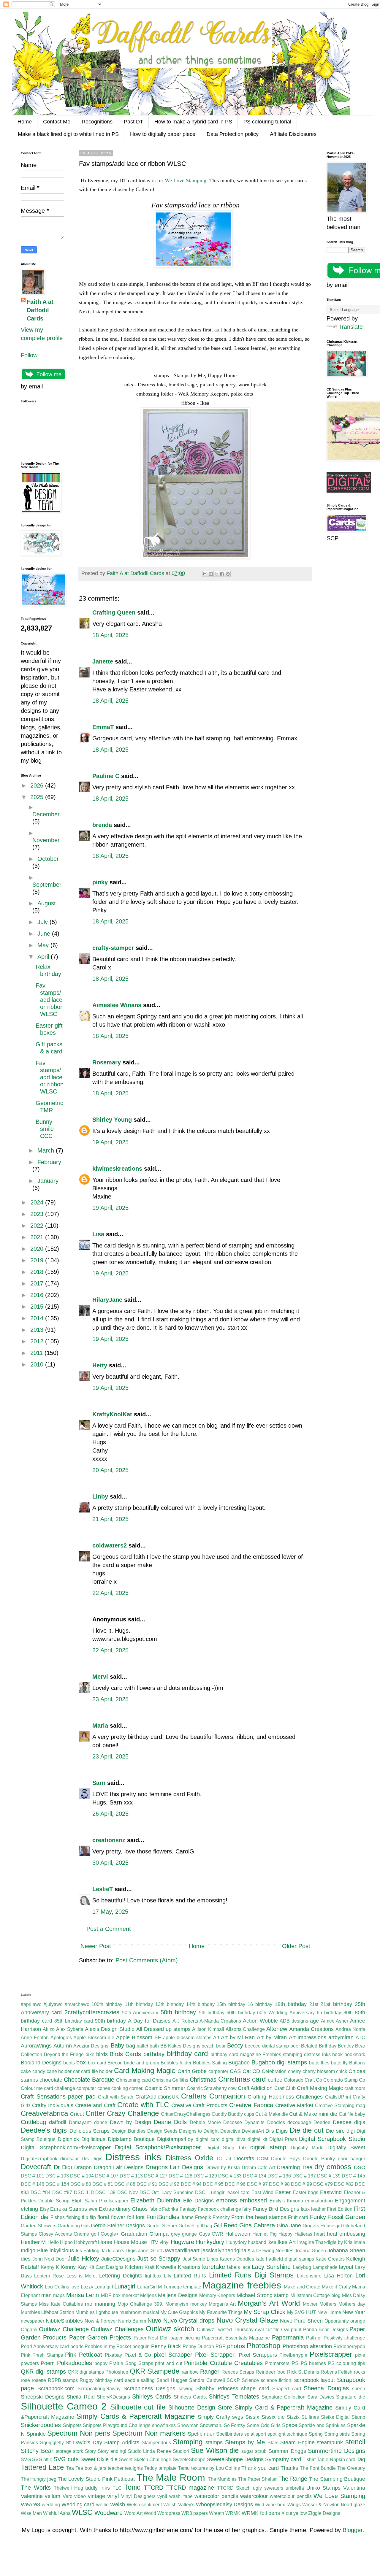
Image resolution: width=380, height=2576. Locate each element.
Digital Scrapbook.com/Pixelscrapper (66, 2148)
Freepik (203, 2217)
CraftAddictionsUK (157, 2097)
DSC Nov (128, 2192)
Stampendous (156, 2443)
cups (249, 2114)
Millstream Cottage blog (315, 2295)
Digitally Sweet (346, 2148)
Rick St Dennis (303, 2372)
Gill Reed (225, 2225)
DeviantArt (253, 2131)
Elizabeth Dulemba (155, 2200)
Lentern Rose (49, 2276)
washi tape (181, 2496)
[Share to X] (216, 574)
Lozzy (87, 2287)
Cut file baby (352, 2114)
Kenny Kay (74, 2267)
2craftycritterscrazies (92, 2012)
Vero (68, 2496)
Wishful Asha (57, 2513)
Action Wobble (260, 2021)
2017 (38, 1283)
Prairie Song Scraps (131, 2363)
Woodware (109, 2513)
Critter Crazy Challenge (122, 2113)
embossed (253, 2200)
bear (221, 2046)
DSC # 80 (81, 2184)
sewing (186, 2389)
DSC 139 (105, 2192)
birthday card (187, 2054)
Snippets (72, 2425)
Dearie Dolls (170, 2122)
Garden (355, 2217)
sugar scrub (254, 2451)
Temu (184, 2468)
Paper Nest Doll (151, 2338)
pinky (100, 882)
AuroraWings (36, 2046)
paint (296, 2330)
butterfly (339, 2063)
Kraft (149, 2267)
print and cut (169, 2363)
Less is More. (82, 2276)
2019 (38, 1260)
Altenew (277, 2029)
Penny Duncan (198, 2346)
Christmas (203, 2080)
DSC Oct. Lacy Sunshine (167, 2192)
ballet (142, 2046)
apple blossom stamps (187, 2038)
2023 (38, 1214)
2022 (38, 1226)
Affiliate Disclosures (293, 134)
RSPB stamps (63, 2380)
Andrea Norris (350, 2029)
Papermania (288, 2337)
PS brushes (313, 2363)
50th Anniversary (140, 2013)
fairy (247, 2209)
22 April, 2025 (110, 1593)
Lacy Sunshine (271, 2267)
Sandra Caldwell (207, 2380)
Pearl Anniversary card (45, 2346)
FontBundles (163, 2217)
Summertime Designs (337, 2451)
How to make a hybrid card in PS (193, 122)
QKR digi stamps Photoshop (98, 2372)
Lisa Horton (338, 2276)
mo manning (100, 2304)
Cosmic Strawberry (207, 2088)
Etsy (44, 2209)
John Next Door (49, 2259)
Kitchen (134, 2267)
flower (118, 2217)
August (47, 903)
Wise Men (31, 2513)
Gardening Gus (74, 2226)
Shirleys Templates (234, 2396)
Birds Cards (125, 2054)
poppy (101, 2363)
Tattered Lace (42, 2467)
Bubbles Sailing (210, 2063)
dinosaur (69, 2159)
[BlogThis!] (211, 574)
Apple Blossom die (94, 2038)
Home (25, 122)
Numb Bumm (132, 2321)
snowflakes (164, 2425)
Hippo (66, 2242)
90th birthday (110, 2021)
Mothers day (352, 2304)
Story (90, 2451)
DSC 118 (84, 2192)
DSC (360, 2167)
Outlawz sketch (170, 2329)
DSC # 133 (230, 2176)
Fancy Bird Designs (276, 2209)
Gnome (81, 2234)
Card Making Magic (145, 2071)
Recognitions (97, 122)
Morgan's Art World (269, 2303)
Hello (53, 2242)
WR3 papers (195, 2513)
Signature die (351, 2397)
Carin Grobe (192, 2071)
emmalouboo (319, 2201)
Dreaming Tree (295, 2167)
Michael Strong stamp (263, 2295)
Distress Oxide (190, 2158)
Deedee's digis (44, 2130)
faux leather (313, 2209)
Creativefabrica (44, 2113)
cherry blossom (319, 2071)
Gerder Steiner (162, 2226)
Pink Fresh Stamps (42, 2355)
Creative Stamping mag (340, 2106)
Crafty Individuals (53, 2105)
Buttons (357, 2063)
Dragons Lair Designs (174, 2167)
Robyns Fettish (337, 2372)
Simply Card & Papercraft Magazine (284, 2407)
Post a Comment (109, 1929)
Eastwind (331, 2192)
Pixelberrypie (293, 2355)
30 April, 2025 (110, 1863)
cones (104, 2088)
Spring (316, 2434)
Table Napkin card (336, 2460)
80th (348, 2013)
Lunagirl (125, 2286)
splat (249, 2434)
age (314, 2021)
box (81, 2062)
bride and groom (142, 2063)
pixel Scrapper (173, 2355)
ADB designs (294, 2021)
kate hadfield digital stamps (285, 2259)
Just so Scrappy (159, 2258)
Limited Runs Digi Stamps (251, 2275)
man (46, 2295)
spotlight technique (288, 2434)
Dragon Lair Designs (119, 2167)
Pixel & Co (138, 2355)
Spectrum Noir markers (149, 2433)
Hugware (182, 2242)
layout (346, 2267)
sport (261, 2434)
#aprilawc (31, 2004)
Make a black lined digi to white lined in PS (68, 134)
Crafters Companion (213, 2096)
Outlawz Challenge (64, 2329)
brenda (102, 825)
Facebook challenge (219, 2209)
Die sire (335, 2131)
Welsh (118, 2504)
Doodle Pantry (319, 2159)
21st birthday (336, 2004)
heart (319, 2234)
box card (97, 2063)
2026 (38, 785)
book (337, 2054)
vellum (53, 2496)
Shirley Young (112, 1120)
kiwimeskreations (117, 1169)
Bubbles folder (176, 2063)
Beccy (235, 2045)
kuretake (214, 2267)
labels (233, 2267)
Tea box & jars (91, 2468)
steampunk (330, 2442)
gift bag (205, 2226)
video (80, 2496)
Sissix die (273, 2417)
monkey (199, 2304)
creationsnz (109, 1840)
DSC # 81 (103, 2184)
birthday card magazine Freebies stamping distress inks (270, 2054)
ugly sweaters (268, 2488)
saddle (132, 2380)
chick (342, 2071)
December (46, 814)
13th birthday (170, 2004)
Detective (230, 2131)
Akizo (49, 2029)
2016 (38, 1295)
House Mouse (130, 2242)
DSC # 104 (82, 2176)
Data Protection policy (233, 134)
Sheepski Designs (43, 2397)
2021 (38, 1237)
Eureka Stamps (69, 2209)
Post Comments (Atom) (147, 1960)
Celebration (274, 2071)
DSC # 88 (125, 2184)
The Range (293, 2479)
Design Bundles (128, 2131)
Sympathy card (283, 2459)
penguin (141, 2346)
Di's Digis (277, 2131)
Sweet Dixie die (99, 2459)
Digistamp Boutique (131, 2139)
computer (86, 2088)
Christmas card (242, 2079)
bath (154, 2046)
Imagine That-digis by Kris (325, 2242)
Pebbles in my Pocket (108, 2346)
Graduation (134, 2234)
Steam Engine (297, 2442)
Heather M (33, 2242)
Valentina (354, 2488)
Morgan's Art (222, 2304)
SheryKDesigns (113, 2397)
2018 (38, 1272)
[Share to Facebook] (222, 574)
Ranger (210, 2372)
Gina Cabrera (257, 2225)
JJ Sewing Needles (273, 2251)
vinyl (113, 2496)
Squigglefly (52, 2443)
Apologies (61, 2038)
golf (95, 2234)
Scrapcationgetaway (99, 2389)
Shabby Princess (217, 2388)
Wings (294, 2505)
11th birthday (139, 2004)
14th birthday (200, 2004)
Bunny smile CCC (45, 1129)
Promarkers (277, 2363)
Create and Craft (95, 2105)
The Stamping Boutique (337, 2479)
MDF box (111, 2295)
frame (188, 2217)
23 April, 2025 (110, 1699)
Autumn (63, 2046)
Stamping (188, 2442)
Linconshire (309, 2276)
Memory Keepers (217, 2295)
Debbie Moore (205, 2122)
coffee (275, 2080)
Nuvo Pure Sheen (301, 2321)
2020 (38, 1249)
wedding (51, 2505)
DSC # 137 (304, 2176)
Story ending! (112, 2451)
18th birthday (291, 2004)
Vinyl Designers (138, 2496)
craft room (355, 2088)
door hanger (351, 2159)
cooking (120, 2088)
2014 (38, 1318)
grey (176, 2234)
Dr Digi (63, 2167)
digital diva (234, 2139)
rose (25, 2380)
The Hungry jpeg (39, 2479)
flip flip (89, 2217)
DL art (224, 2159)
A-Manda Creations (220, 2021)
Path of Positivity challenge (336, 2338)
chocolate (51, 2080)
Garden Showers (39, 2226)
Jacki (106, 2251)
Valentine (32, 2496)
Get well (187, 2226)
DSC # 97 (257, 2184)
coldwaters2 (110, 1545)
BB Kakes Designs (180, 2046)
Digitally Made (307, 2148)
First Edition (340, 2209)
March (47, 1150)
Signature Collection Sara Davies (298, 2397)
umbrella (295, 2488)
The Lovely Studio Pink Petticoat (96, 2479)
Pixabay (113, 2355)
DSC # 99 (301, 2184)
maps (59, 2295)
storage (64, 2451)
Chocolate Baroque (89, 2080)
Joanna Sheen (310, 2251)
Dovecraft (36, 2167)
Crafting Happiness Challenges (285, 2097)
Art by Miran (272, 2037)
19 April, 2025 (110, 1142)
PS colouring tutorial (267, 122)
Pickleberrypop (349, 2346)
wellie (102, 2505)
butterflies (319, 2063)
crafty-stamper (113, 948)
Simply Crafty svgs (220, 2417)
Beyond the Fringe (64, 2054)
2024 (38, 1202)
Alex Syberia (70, 2029)
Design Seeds (162, 2131)
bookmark (355, 2054)
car (76, 2071)
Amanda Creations (311, 2029)
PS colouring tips (347, 2363)
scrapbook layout (315, 2380)
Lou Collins (57, 2287)
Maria (100, 1726)
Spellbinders (229, 2434)
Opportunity (337, 2321)
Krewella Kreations (178, 2267)
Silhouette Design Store (200, 2407)
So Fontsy (235, 2425)
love (75, 2287)
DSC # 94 (191, 2184)
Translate (351, 327)
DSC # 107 (107, 2176)
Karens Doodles (237, 2259)
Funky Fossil (327, 2217)
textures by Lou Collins (216, 2468)
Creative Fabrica (251, 2105)
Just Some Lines (200, 2259)
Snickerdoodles (41, 2425)
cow (232, 2088)
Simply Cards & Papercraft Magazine (136, 2416)
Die (295, 2130)
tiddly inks (98, 2488)
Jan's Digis (125, 2251)
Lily (168, 2276)
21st (314, 2004)
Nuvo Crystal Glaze (247, 2320)
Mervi (100, 1677)
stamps (214, 2442)
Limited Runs (190, 2276)
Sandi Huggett (172, 2380)
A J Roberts (185, 2021)
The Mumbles (222, 2479)
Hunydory (236, 2242)
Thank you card (260, 2468)
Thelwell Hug (68, 2488)
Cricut (77, 2114)
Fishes (58, 2217)
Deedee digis (349, 2122)
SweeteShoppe (189, 2460)
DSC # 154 (57, 2184)
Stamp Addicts (122, 2442)
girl (339, 2226)
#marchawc (77, 2004)
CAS (235, 2071)
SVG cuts (66, 2459)
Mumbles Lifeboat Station (47, 2312)
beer (295, 2046)
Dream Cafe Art (258, 2168)
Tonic (132, 2487)
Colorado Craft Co (303, 2080)
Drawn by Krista (223, 2168)
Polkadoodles (75, 2363)
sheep (359, 2389)
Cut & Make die (271, 2114)
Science (250, 2380)
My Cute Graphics (179, 2312)
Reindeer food (271, 2372)
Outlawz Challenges (117, 2329)
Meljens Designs (178, 2295)
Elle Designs (198, 2201)
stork (78, 2451)
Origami (29, 2330)
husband (257, 2242)
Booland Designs (41, 2063)
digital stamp (268, 2147)
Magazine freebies (242, 2285)
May (44, 945)
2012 (38, 1341)
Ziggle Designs (324, 2513)
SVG (26, 2460)
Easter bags (306, 2192)
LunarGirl (147, 2287)
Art (216, 2038)
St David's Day (84, 2442)
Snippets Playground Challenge (117, 2425)
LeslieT (103, 1889)
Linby (100, 1496)
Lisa (98, 1234)
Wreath (217, 2513)
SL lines (310, 2417)
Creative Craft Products (199, 2105)
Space (290, 2425)
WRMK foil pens (261, 2513)
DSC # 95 (213, 2184)
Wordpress (169, 2513)
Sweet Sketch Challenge (145, 2460)
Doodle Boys (286, 2159)
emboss (227, 2200)
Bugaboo (239, 2063)
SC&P (233, 2380)
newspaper (33, 2321)
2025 (38, 797)
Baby (117, 2045)
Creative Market (294, 2105)
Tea (70, 2468)
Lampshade (325, 2267)
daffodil (58, 2122)
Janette (103, 661)
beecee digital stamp (267, 2046)
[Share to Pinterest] (228, 574)
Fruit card (298, 2217)
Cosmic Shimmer (165, 2088)
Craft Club (285, 2088)
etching (29, 2209)
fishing (73, 2217)
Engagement (350, 2201)
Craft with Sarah (116, 2097)
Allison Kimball (208, 2029)
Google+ (110, 2234)
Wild (259, 2505)
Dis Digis (92, 2159)
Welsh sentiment (144, 2505)
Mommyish (177, 2304)
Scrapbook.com (56, 2388)
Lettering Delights (121, 2276)
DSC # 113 (131, 2176)
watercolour (254, 2496)
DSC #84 (41, 2192)
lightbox (153, 2276)
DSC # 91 (147, 2184)
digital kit (257, 2139)
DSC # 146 (33, 2184)
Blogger (353, 2530)
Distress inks (133, 2157)
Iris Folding (88, 2251)
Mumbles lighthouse (97, 2312)
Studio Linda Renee (150, 2451)
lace (246, 2267)
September (47, 885)
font (140, 2217)
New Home (329, 2312)
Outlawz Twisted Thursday (225, 2330)
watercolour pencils (291, 2496)
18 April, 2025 (110, 635)
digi (351, 2131)
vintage (96, 2496)
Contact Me (57, 122)
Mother (310, 2304)
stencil (355, 2442)
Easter (283, 2192)
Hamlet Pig (264, 2234)
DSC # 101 (33, 2176)
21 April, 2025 (110, 1519)
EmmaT (103, 727)
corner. (136, 2088)
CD (256, 2071)
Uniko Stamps (324, 2488)
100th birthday (107, 2004)
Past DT (133, 122)
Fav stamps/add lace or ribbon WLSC (50, 1000)
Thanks (289, 2468)
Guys (204, 2234)
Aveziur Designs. (91, 2046)
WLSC (82, 2512)
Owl (285, 2330)
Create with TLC (143, 2105)
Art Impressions (308, 2037)
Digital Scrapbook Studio (332, 2139)
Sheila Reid (81, 2397)
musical (151, 2312)
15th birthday (231, 2004)
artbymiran (341, 2037)
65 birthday (329, 2013)
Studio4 (181, 2451)
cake (26, 2071)
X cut (287, 2513)
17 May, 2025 (110, 1912)
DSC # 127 (156, 2176)
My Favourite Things (221, 2312)
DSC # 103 (57, 2176)
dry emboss (333, 2167)
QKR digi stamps (43, 2372)
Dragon (83, 2167)
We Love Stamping (186, 180)
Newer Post (96, 1946)
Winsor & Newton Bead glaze (334, 2505)
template (168, 2468)
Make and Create (302, 2287)
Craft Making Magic (320, 2088)
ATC (360, 2038)
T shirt (309, 2460)
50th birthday (178, 2012)
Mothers (328, 2304)
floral (103, 2217)
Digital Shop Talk (226, 2148)
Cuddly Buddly (227, 2114)
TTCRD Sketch (234, 2488)
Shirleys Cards (152, 2396)
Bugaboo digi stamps (279, 2062)
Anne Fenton (35, 2038)
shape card (255, 2388)
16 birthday (260, 2004)
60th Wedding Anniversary (286, 2013)
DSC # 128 (180, 2176)
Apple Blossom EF (139, 2037)
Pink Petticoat (84, 2355)
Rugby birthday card (101, 2380)
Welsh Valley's (179, 2505)
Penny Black (166, 2346)
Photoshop (263, 2346)
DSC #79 (323, 2184)
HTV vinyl (159, 2242)
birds (102, 2054)
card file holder (97, 2071)
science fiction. (277, 2380)
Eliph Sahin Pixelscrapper (100, 2201)
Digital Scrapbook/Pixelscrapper (158, 2147)
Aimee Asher (335, 2021)
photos (236, 2346)
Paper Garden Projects (100, 2337)
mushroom (130, 2312)
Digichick (68, 2139)
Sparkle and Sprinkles (322, 2425)
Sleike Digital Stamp (343, 2417)
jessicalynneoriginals (226, 2250)
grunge (189, 2234)
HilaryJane (107, 1300)
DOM (263, 2159)
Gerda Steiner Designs (118, 2226)
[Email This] (205, 574)
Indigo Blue (34, 2250)
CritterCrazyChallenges (186, 2114)
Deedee (322, 2122)
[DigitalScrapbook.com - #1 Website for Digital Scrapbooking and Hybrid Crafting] (349, 491)
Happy (285, 2234)
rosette (39, 2380)
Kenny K (50, 2267)
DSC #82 (344, 2184)
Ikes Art (286, 2242)
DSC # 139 (329, 2176)
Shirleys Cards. (190, 2397)
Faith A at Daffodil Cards (40, 310)
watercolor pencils (216, 2496)
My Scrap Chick (265, 2312)
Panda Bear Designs (326, 2330)
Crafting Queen (114, 612)
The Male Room (171, 2477)
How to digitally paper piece (163, 134)
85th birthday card (74, 2021)
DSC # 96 (235, 2184)
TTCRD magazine (190, 2488)
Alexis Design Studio (110, 2029)
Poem (48, 2363)
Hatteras (303, 2234)
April (44, 957)
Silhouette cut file (138, 2407)
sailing (148, 2380)
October (48, 859)
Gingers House (318, 2226)
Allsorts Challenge (245, 2029)
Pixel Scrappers (258, 2355)
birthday (154, 2054)
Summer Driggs (287, 2451)
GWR (217, 2234)
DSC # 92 (169, 2184)
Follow (29, 355)
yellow (300, 2513)
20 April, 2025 (110, 1470)
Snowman (188, 2425)
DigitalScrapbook (39, 2159)
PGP (221, 2346)
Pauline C (106, 776)
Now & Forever (101, 2321)
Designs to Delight (199, 2131)
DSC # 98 (279, 2184)
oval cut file (267, 2330)
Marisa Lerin (83, 2295)
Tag (361, 2459)
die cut (313, 2130)
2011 (37, 1353)
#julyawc (53, 2004)
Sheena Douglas (326, 2388)
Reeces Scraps (238, 2372)
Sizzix (293, 2417)
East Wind (263, 2192)
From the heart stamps (259, 2217)
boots (69, 2063)
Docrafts (244, 2158)
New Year (354, 2312)
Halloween (238, 2234)
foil (130, 2217)
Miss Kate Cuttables (61, 2304)
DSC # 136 (279, 2176)
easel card (239, 2192)
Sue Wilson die (215, 2450)
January (48, 1181)
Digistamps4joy (175, 2139)
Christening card (133, 2080)
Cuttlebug (33, 2122)
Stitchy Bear (37, 2451)
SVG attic (42, 2460)
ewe (93, 2209)
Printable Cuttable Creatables (223, 2363)
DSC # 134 (255, 2176)
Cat (247, 2071)
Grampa (159, 2234)
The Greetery (351, 2468)
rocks (360, 2372)
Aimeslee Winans (117, 1005)
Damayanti (80, 2122)
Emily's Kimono (286, 2201)
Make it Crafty (336, 2287)
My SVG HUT (301, 2312)
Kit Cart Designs (106, 2267)
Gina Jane (289, 2226)
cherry (294, 2071)
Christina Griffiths (170, 2080)
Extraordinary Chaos (123, 2209)
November (46, 840)
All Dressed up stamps (163, 2029)
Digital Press (283, 2139)
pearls (77, 2346)
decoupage (299, 2122)
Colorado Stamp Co (344, 2080)
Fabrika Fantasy (179, 2209)
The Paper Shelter (258, 2479)
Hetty (100, 1365)
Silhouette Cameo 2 (64, 2406)
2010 (38, 1364)
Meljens (148, 2295)
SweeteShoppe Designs (235, 2459)
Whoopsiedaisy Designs (225, 2504)
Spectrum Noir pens (79, 2433)
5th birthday (212, 2013)
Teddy (151, 2468)
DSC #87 (62, 2192)
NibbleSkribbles (64, 2321)
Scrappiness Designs (149, 2388)
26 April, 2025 (110, 1814)
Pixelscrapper (331, 2354)
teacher (116, 2468)
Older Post (296, 1946)
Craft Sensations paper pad (58, 2096)
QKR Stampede (155, 2371)
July (43, 922)
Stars (273, 2443)
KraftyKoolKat (112, 1414)
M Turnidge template (180, 2287)
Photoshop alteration (307, 2346)
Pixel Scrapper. (215, 2355)
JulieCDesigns (118, 2259)
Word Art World (140, 2513)
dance (101, 2122)
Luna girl (104, 2287)
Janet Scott (150, 2251)
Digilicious (93, 2139)
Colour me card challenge (48, 2088)
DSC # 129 (205, 2176)
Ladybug (302, 2267)
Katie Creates (330, 2259)
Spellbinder (201, 2434)
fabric (155, 2209)
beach (208, 2046)
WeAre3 (30, 2504)
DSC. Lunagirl (210, 2192)
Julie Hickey (83, 2258)
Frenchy (221, 2217)
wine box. (276, 2505)
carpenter (218, 2071)
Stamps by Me (245, 2442)
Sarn (99, 1783)
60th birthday (241, 2013)
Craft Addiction (255, 2088)
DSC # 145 (353, 2176)
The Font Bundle (318, 2468)
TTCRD (153, 2488)
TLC (117, 2488)
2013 (38, 1330)
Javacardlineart (181, 2250)
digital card (208, 2139)
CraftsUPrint (338, 2097)
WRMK (233, 2513)
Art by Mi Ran (238, 2037)
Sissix (252, 2417)
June (45, 934)
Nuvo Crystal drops (189, 2321)
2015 (38, 1307)
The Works (36, 2488)
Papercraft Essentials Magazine (236, 2338)
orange (358, 2321)
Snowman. (211, 2425)
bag (131, 2046)
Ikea (272, 2242)
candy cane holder (52, 2071)
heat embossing (346, 2234)
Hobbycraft (85, 2242)
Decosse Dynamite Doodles (254, 2122)
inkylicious (62, 2250)
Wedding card (78, 2504)
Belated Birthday (319, 2046)
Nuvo (154, 2321)
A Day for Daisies (149, 2021)
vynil (162, 2496)
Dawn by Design (130, 2122)
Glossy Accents (55, 2234)
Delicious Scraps (90, 2131)
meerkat (130, 2295)
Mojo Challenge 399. (140, 2304)
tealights (134, 2468)
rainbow (190, 2372)
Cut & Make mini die (313, 2114)
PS (295, 2363)
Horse (105, 2242)
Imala (359, 2242)
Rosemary (107, 1062)
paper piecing (185, 2338)
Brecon (115, 2063)
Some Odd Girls (264, 2425)
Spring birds (337, 2434)
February (49, 1162)
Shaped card (287, 2389)
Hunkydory (210, 2242)
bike (90, 2054)
